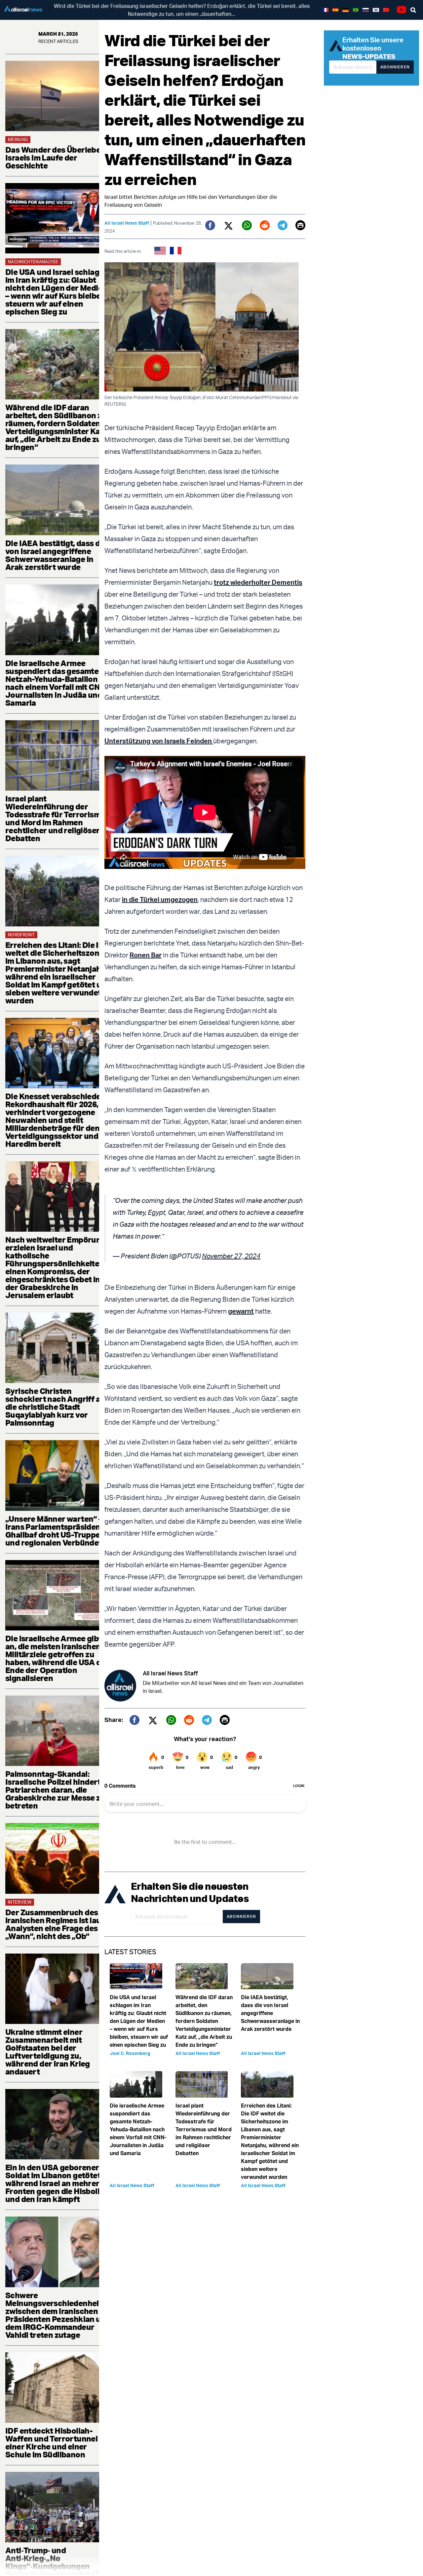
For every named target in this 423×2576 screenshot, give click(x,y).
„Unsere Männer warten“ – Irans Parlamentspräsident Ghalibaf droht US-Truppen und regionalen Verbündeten (58, 1531)
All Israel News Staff (127, 223)
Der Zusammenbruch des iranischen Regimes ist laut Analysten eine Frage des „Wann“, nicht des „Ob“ (55, 1924)
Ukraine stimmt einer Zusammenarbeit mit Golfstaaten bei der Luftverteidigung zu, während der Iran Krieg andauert (48, 2052)
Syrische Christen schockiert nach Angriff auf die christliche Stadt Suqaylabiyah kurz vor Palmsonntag (57, 1407)
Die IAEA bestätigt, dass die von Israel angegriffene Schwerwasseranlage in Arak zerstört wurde (56, 555)
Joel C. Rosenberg (130, 2053)
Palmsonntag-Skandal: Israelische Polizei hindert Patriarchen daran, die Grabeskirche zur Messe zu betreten (55, 1790)
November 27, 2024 (231, 1256)
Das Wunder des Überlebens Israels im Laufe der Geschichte (57, 158)
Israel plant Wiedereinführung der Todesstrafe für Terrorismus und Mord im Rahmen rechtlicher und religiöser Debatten (57, 818)
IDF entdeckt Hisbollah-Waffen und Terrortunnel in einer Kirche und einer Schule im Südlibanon (56, 2443)
